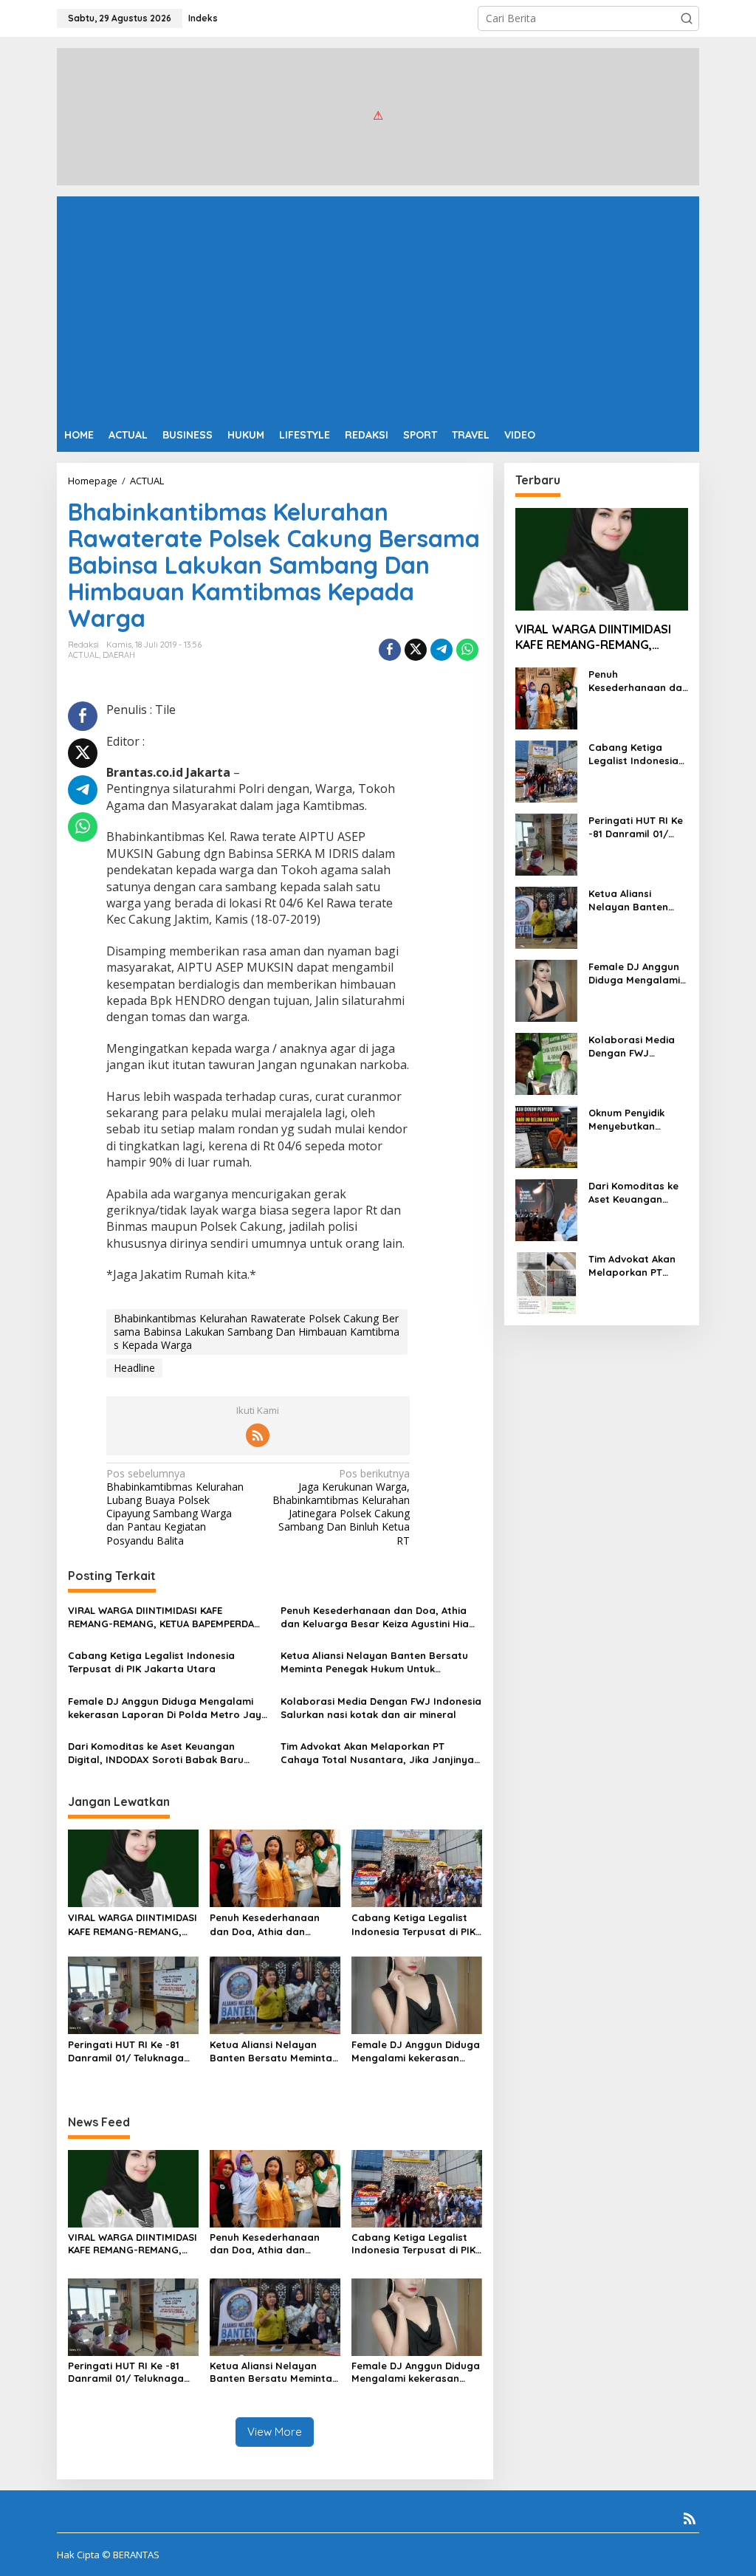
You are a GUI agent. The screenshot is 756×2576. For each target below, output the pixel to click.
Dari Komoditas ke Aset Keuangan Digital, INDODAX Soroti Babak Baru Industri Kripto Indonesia (156, 1753)
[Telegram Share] (441, 650)
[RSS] (258, 1435)
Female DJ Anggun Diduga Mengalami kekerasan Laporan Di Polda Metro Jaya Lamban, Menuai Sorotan (168, 1708)
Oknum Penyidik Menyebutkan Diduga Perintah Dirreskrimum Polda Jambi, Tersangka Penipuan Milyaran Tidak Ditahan (636, 1120)
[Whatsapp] (467, 650)
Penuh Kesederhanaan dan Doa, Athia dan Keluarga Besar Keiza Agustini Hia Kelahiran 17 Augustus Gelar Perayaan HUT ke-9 (375, 1617)
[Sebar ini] (390, 650)
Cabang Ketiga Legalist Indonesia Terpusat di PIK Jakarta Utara (151, 1662)
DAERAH (119, 655)
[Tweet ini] (416, 650)
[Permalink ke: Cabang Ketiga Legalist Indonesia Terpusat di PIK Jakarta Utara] (417, 1867)
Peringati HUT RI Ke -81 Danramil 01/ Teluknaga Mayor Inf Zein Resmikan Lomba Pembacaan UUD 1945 (128, 2051)
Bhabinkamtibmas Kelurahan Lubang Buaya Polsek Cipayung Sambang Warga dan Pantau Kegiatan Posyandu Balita (175, 1507)
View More (275, 2432)
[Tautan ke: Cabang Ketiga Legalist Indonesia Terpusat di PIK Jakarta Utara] (546, 770)
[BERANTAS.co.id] (378, 116)
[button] (687, 18)
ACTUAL (83, 655)
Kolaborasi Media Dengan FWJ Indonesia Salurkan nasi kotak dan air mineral (381, 1708)
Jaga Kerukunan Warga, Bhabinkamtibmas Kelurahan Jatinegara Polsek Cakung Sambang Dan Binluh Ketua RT (341, 1507)
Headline (134, 1368)
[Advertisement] (378, 307)
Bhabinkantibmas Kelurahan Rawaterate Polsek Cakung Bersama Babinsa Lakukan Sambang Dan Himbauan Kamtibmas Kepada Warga (257, 1332)
